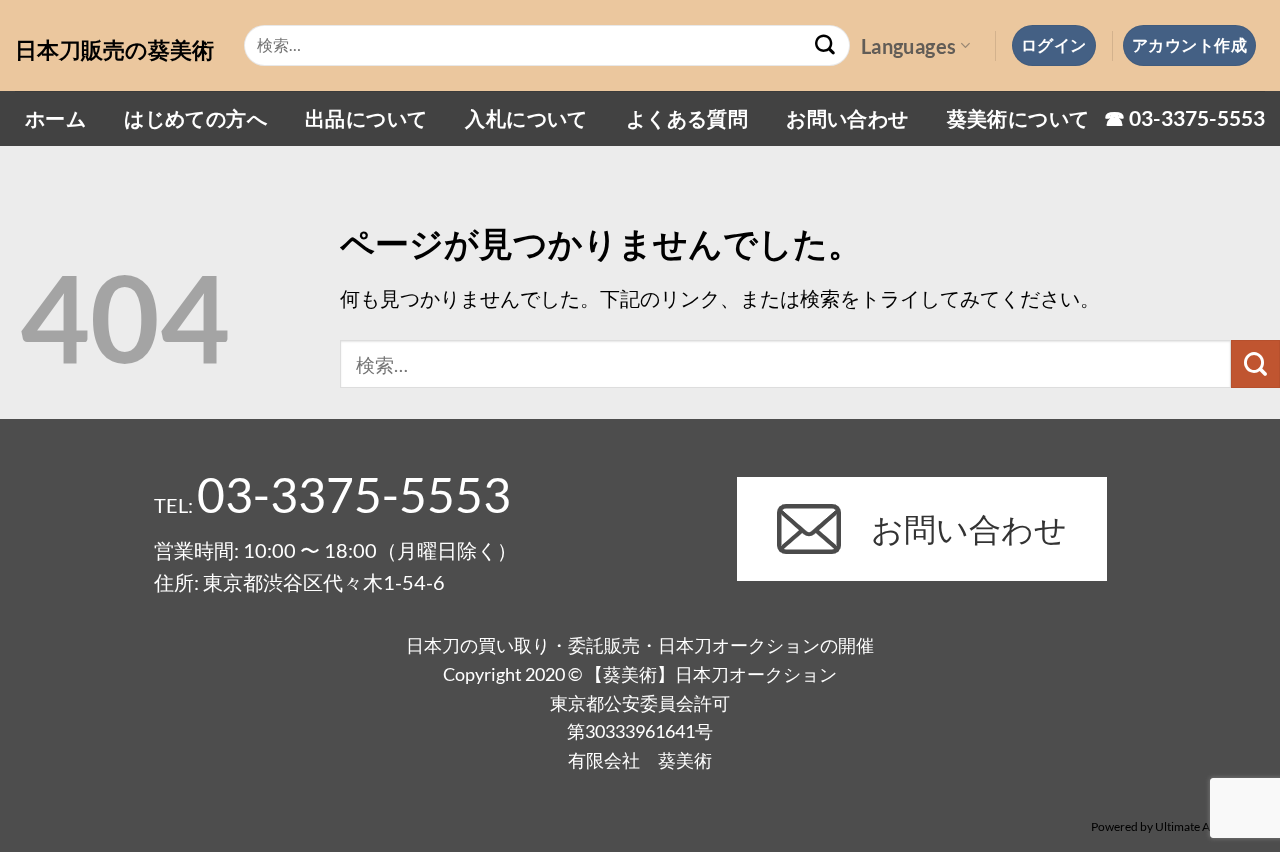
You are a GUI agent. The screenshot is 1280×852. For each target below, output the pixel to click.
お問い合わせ (847, 118)
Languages (909, 46)
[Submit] (826, 46)
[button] (1054, 45)
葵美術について (1018, 118)
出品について (366, 118)
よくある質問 (687, 118)
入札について (526, 118)
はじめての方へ (195, 118)
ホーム (55, 118)
